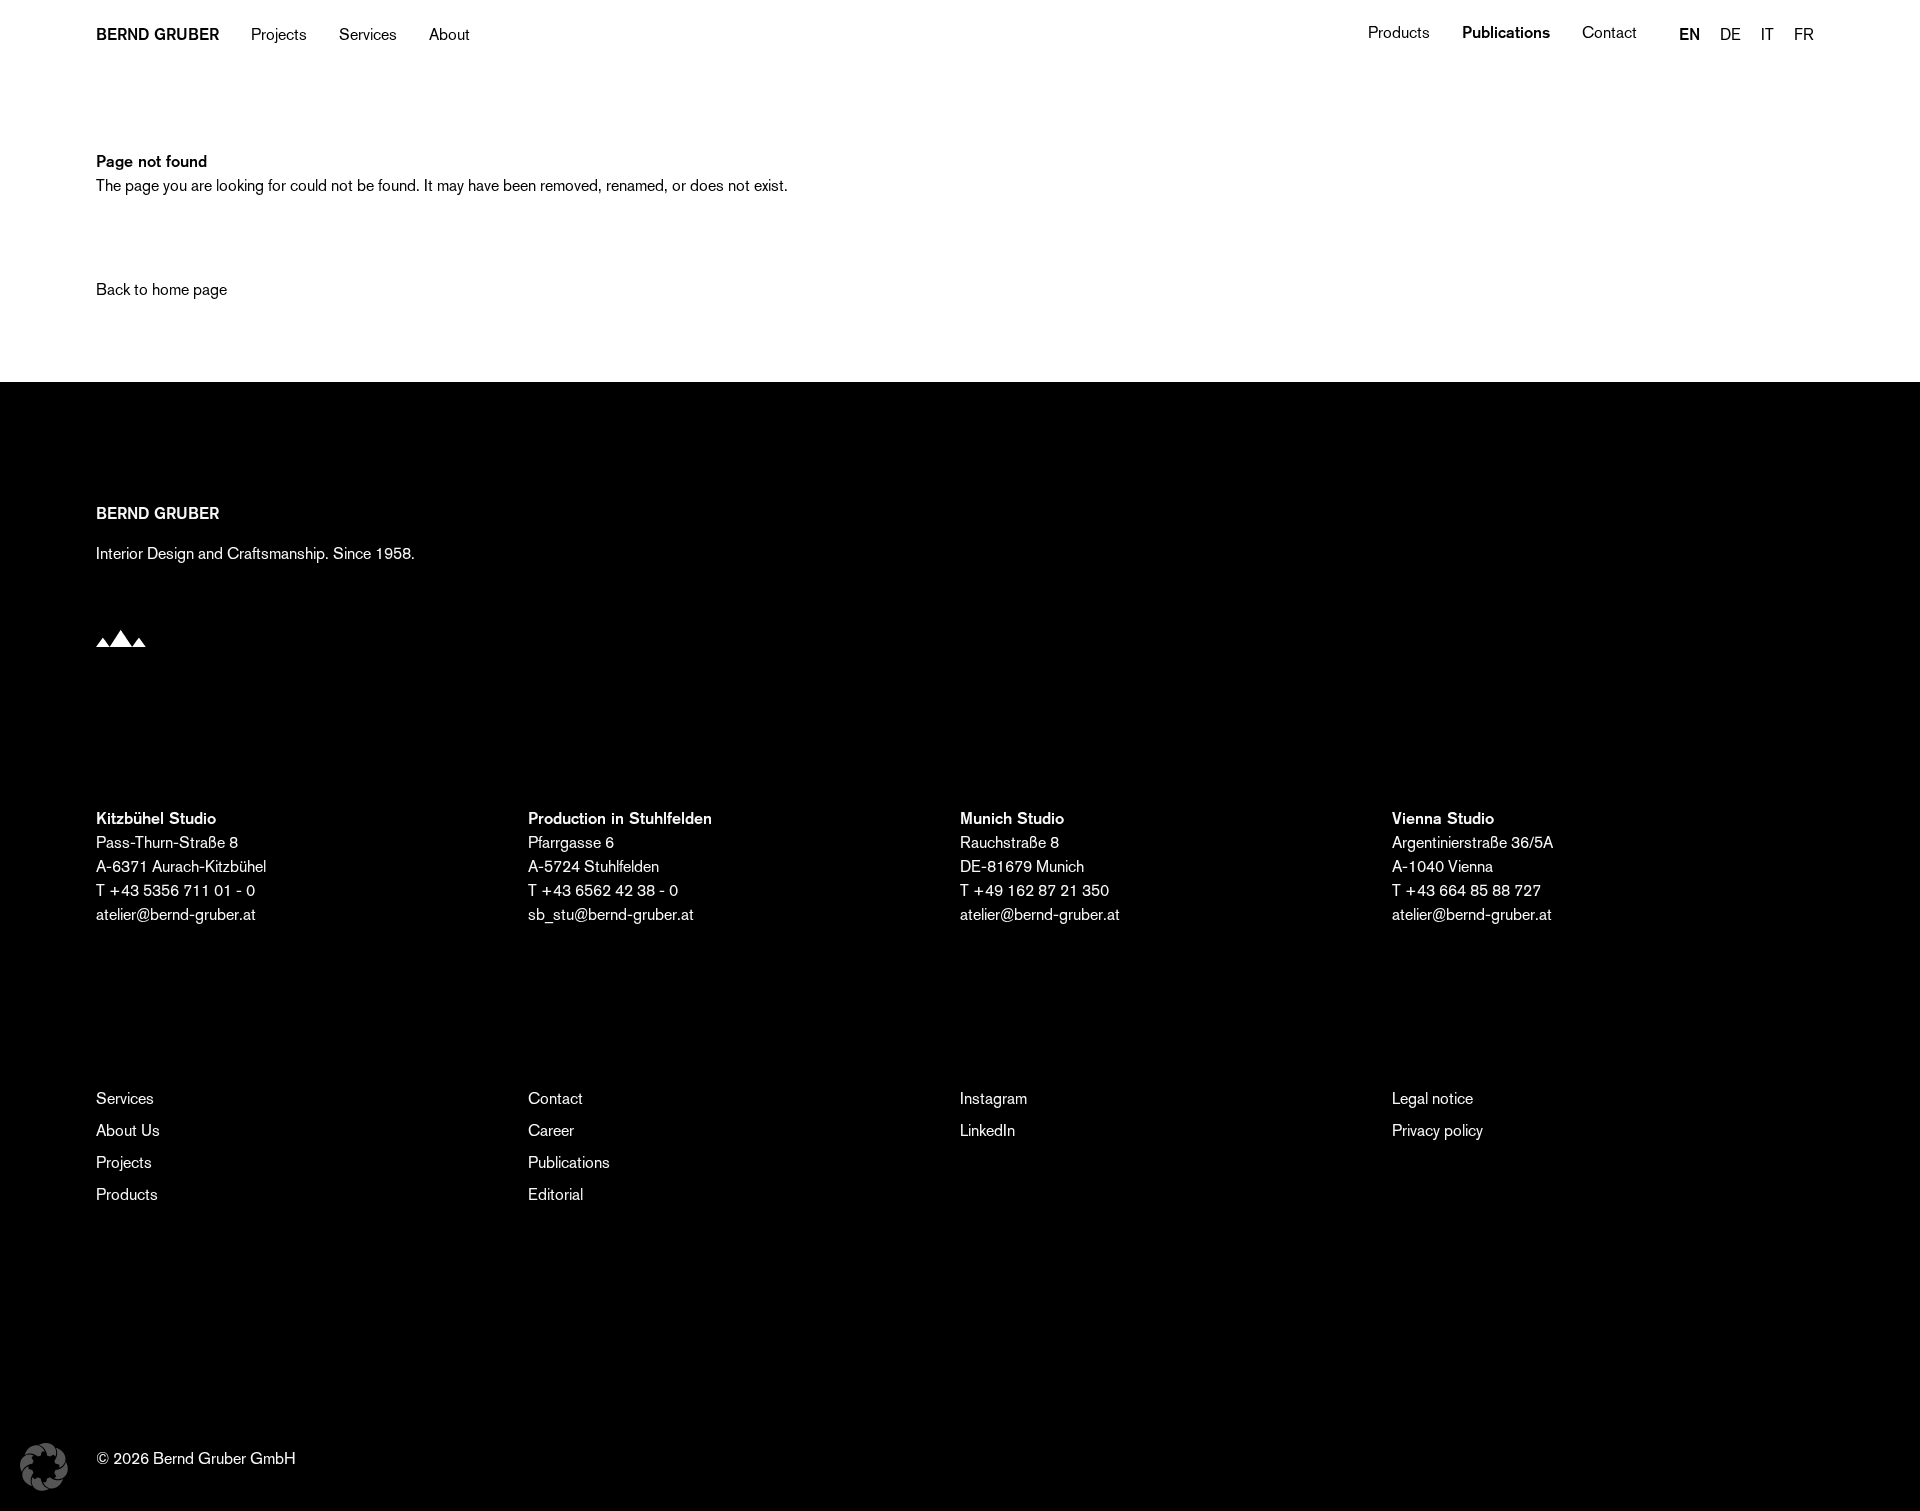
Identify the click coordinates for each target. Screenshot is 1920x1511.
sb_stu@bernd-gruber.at (611, 914)
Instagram (993, 1098)
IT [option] (1767, 34)
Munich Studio (1012, 818)
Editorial (555, 1194)
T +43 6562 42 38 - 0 (603, 890)
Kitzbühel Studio (156, 818)
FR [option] (1804, 34)
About (449, 34)
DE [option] (1730, 34)
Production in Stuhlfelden (620, 818)
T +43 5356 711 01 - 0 (175, 890)
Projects (279, 34)
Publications (1506, 32)
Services (368, 34)
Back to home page (161, 289)
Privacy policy (1437, 1130)
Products (1399, 32)
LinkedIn (987, 1130)
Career (551, 1130)
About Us (128, 1130)
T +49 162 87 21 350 (1034, 890)
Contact (1609, 32)
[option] (1730, 35)
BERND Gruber (157, 35)
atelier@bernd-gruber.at (176, 914)
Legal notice (1432, 1098)
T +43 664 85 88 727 (1466, 890)
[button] (44, 1467)
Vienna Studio (1443, 818)
